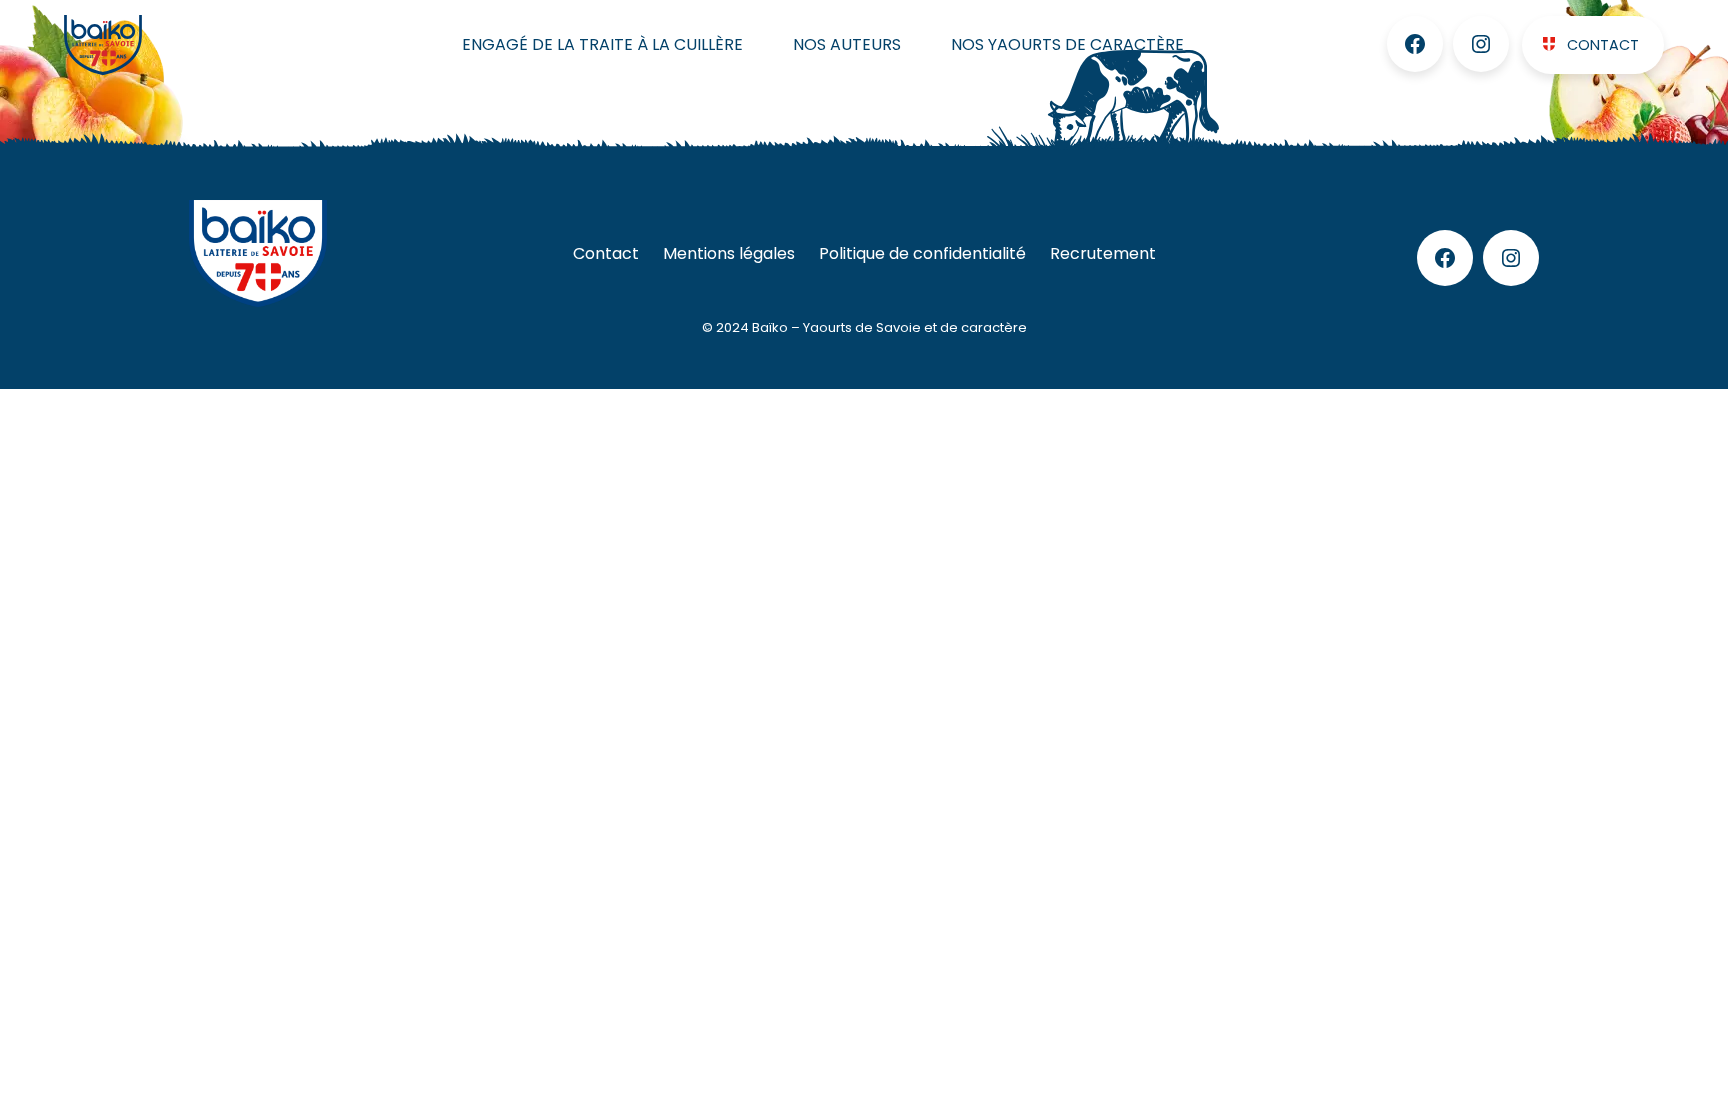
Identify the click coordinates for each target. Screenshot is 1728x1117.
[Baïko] (146, 45)
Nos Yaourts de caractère (1067, 44)
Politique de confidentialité (922, 253)
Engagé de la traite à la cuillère (602, 44)
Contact (1603, 45)
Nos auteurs (847, 44)
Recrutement (1103, 253)
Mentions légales (729, 253)
